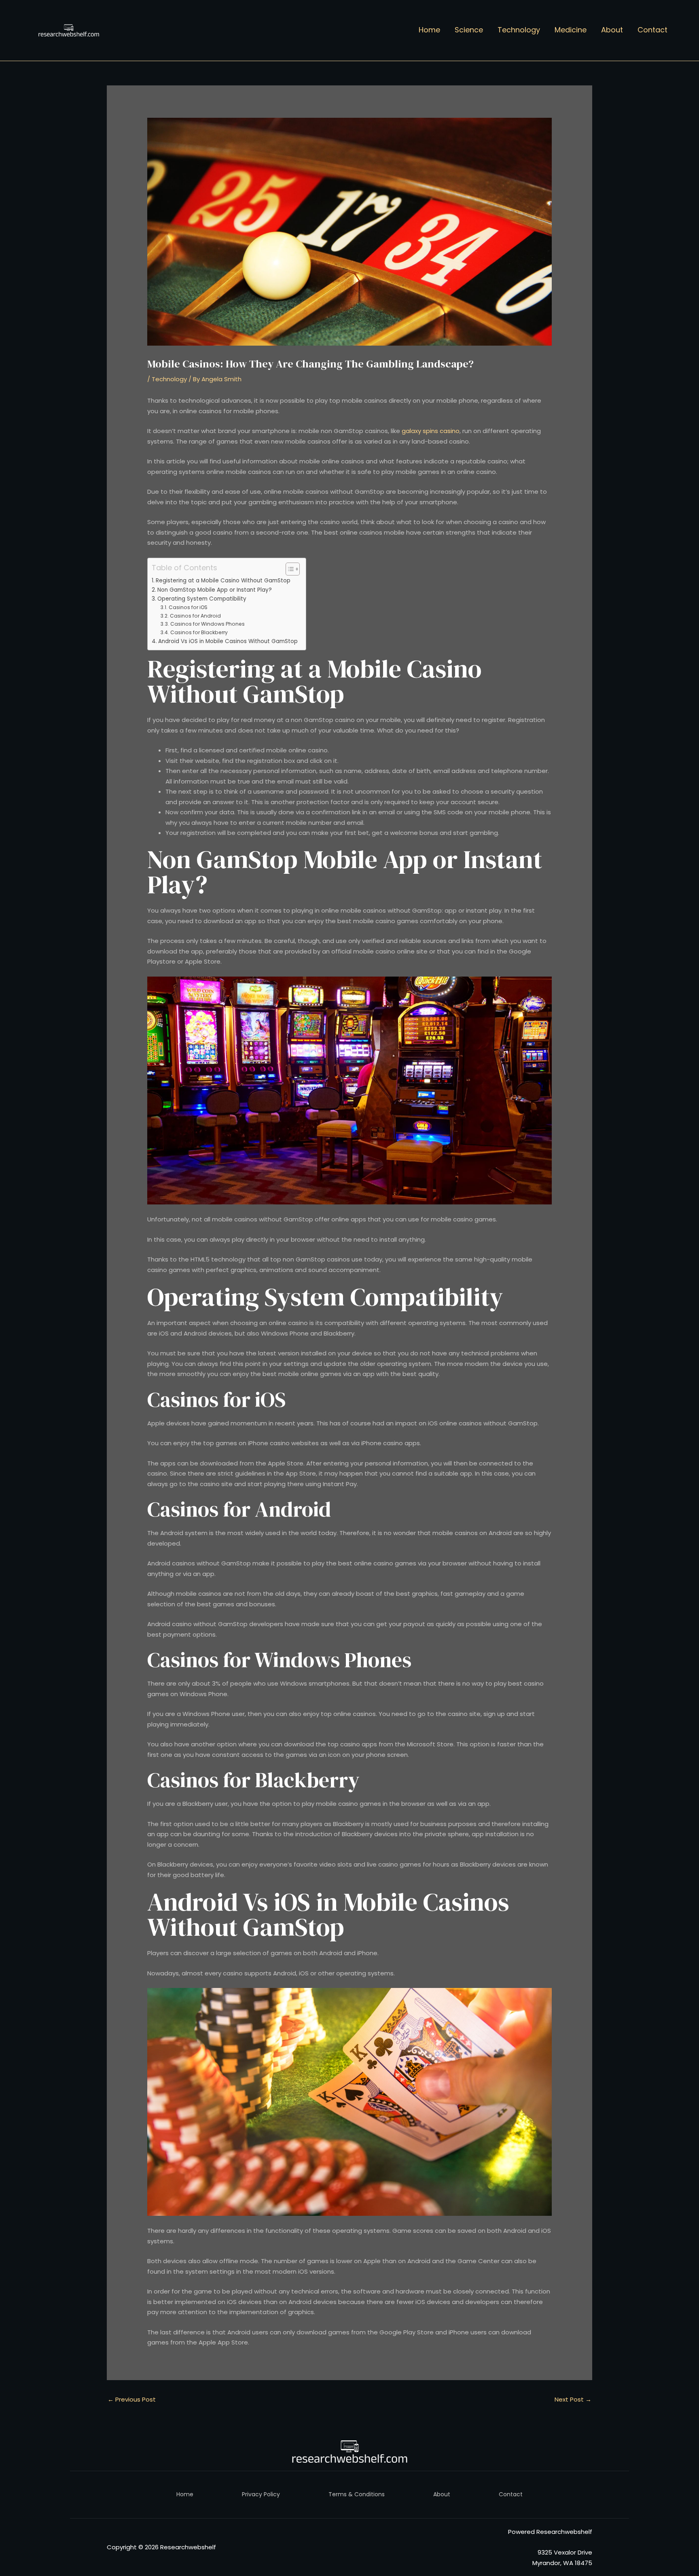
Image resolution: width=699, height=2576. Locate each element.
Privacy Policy (261, 2494)
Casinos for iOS (188, 607)
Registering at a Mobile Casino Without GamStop (223, 581)
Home (429, 30)
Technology (519, 30)
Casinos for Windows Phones (207, 624)
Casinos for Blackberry (199, 632)
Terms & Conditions (357, 2494)
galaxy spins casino (431, 431)
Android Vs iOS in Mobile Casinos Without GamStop (228, 641)
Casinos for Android (195, 616)
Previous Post (132, 2399)
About (612, 30)
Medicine (571, 30)
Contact (652, 30)
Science (469, 30)
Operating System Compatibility (202, 599)
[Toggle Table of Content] (289, 569)
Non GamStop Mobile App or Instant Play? (215, 590)
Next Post (573, 2399)
